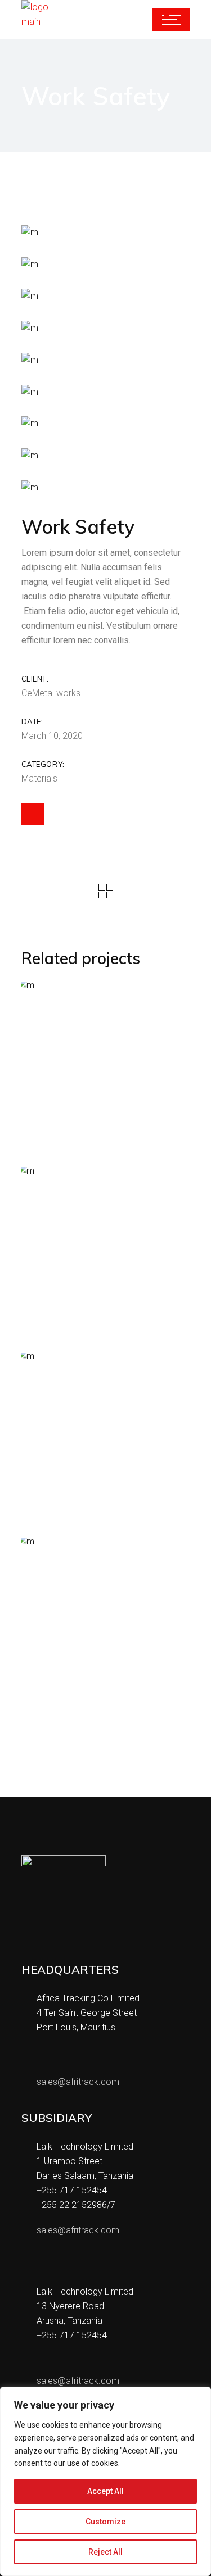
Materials (39, 778)
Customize (105, 2522)
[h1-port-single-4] (106, 392)
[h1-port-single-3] (106, 487)
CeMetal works (51, 693)
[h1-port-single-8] (106, 264)
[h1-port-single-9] (106, 232)
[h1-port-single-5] (106, 360)
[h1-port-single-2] (106, 455)
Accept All (105, 2491)
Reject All (105, 2552)
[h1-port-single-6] (106, 328)
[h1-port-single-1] (106, 424)
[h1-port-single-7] (106, 296)
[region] (105, 2481)
